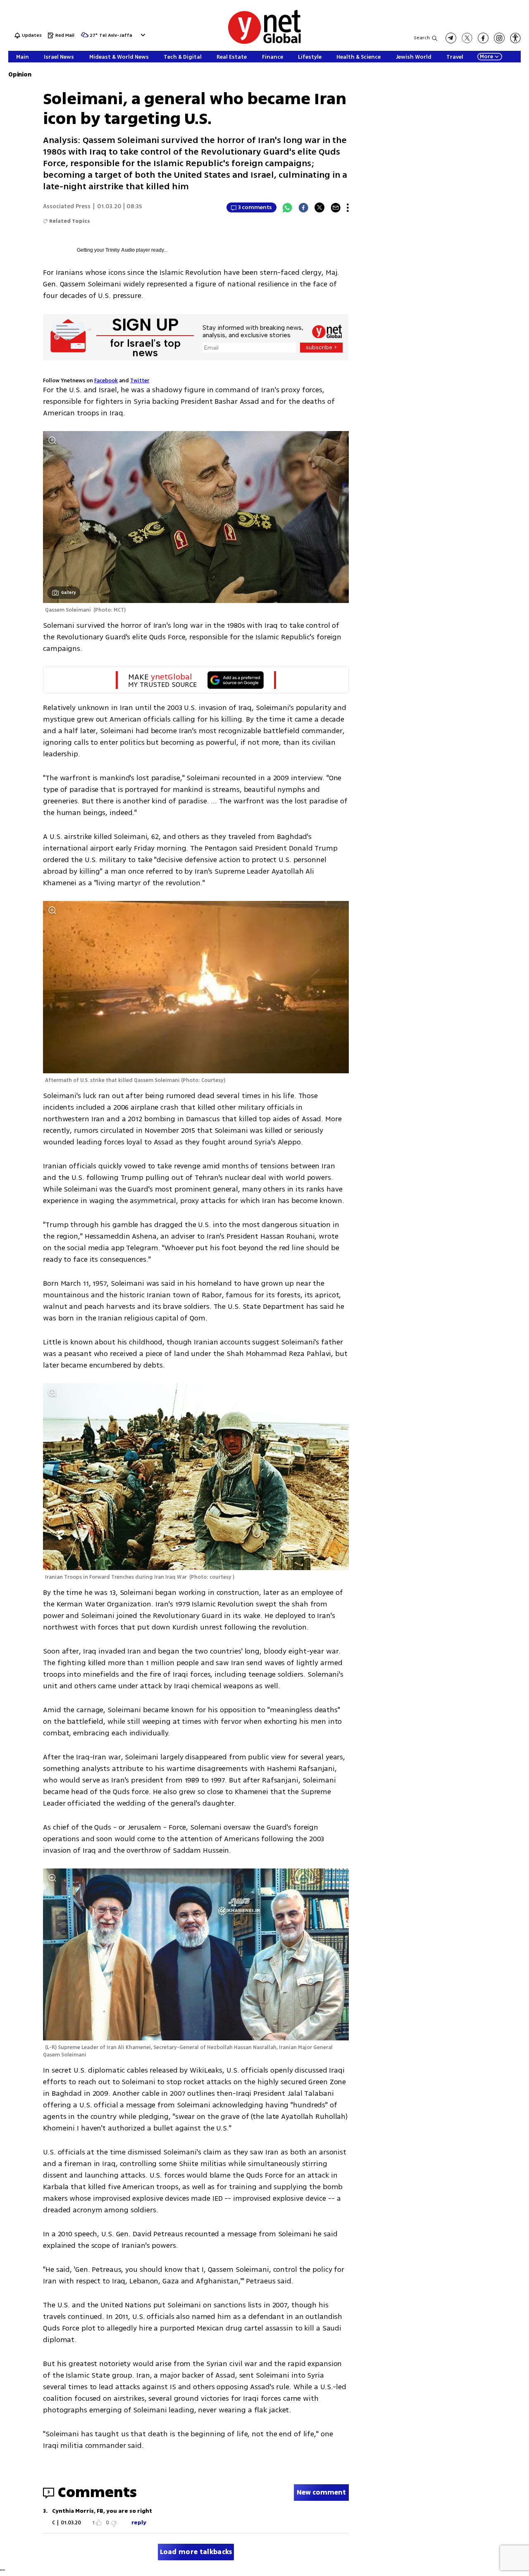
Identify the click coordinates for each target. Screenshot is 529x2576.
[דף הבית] (264, 42)
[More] (348, 207)
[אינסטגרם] (499, 38)
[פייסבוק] (483, 38)
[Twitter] (319, 207)
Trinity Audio (120, 250)
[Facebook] (303, 207)
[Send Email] (336, 207)
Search (422, 38)
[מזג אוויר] (85, 37)
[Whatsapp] (287, 207)
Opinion (20, 75)
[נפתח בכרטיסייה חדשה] (451, 38)
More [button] (486, 57)
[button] (142, 35)
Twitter (140, 381)
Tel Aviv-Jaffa (116, 36)
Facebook (106, 381)
